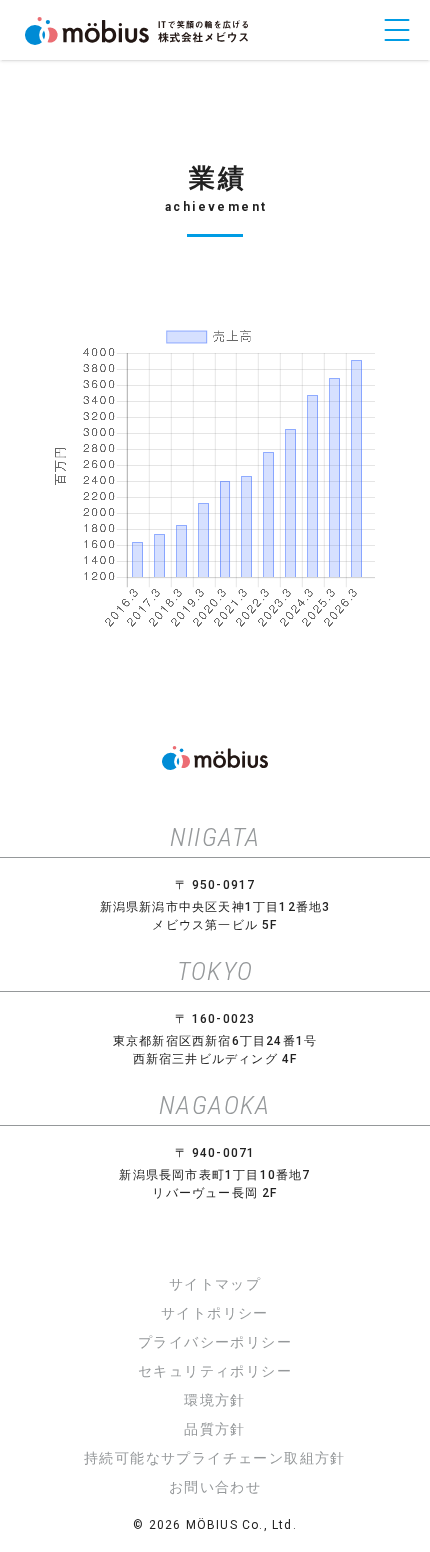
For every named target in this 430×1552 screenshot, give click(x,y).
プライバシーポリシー (215, 1342)
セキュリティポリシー (215, 1371)
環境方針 (215, 1400)
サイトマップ (215, 1284)
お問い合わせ (215, 1487)
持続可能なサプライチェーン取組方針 (215, 1458)
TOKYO (215, 971)
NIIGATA (215, 837)
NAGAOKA (215, 1105)
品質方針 (215, 1429)
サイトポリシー (215, 1313)
